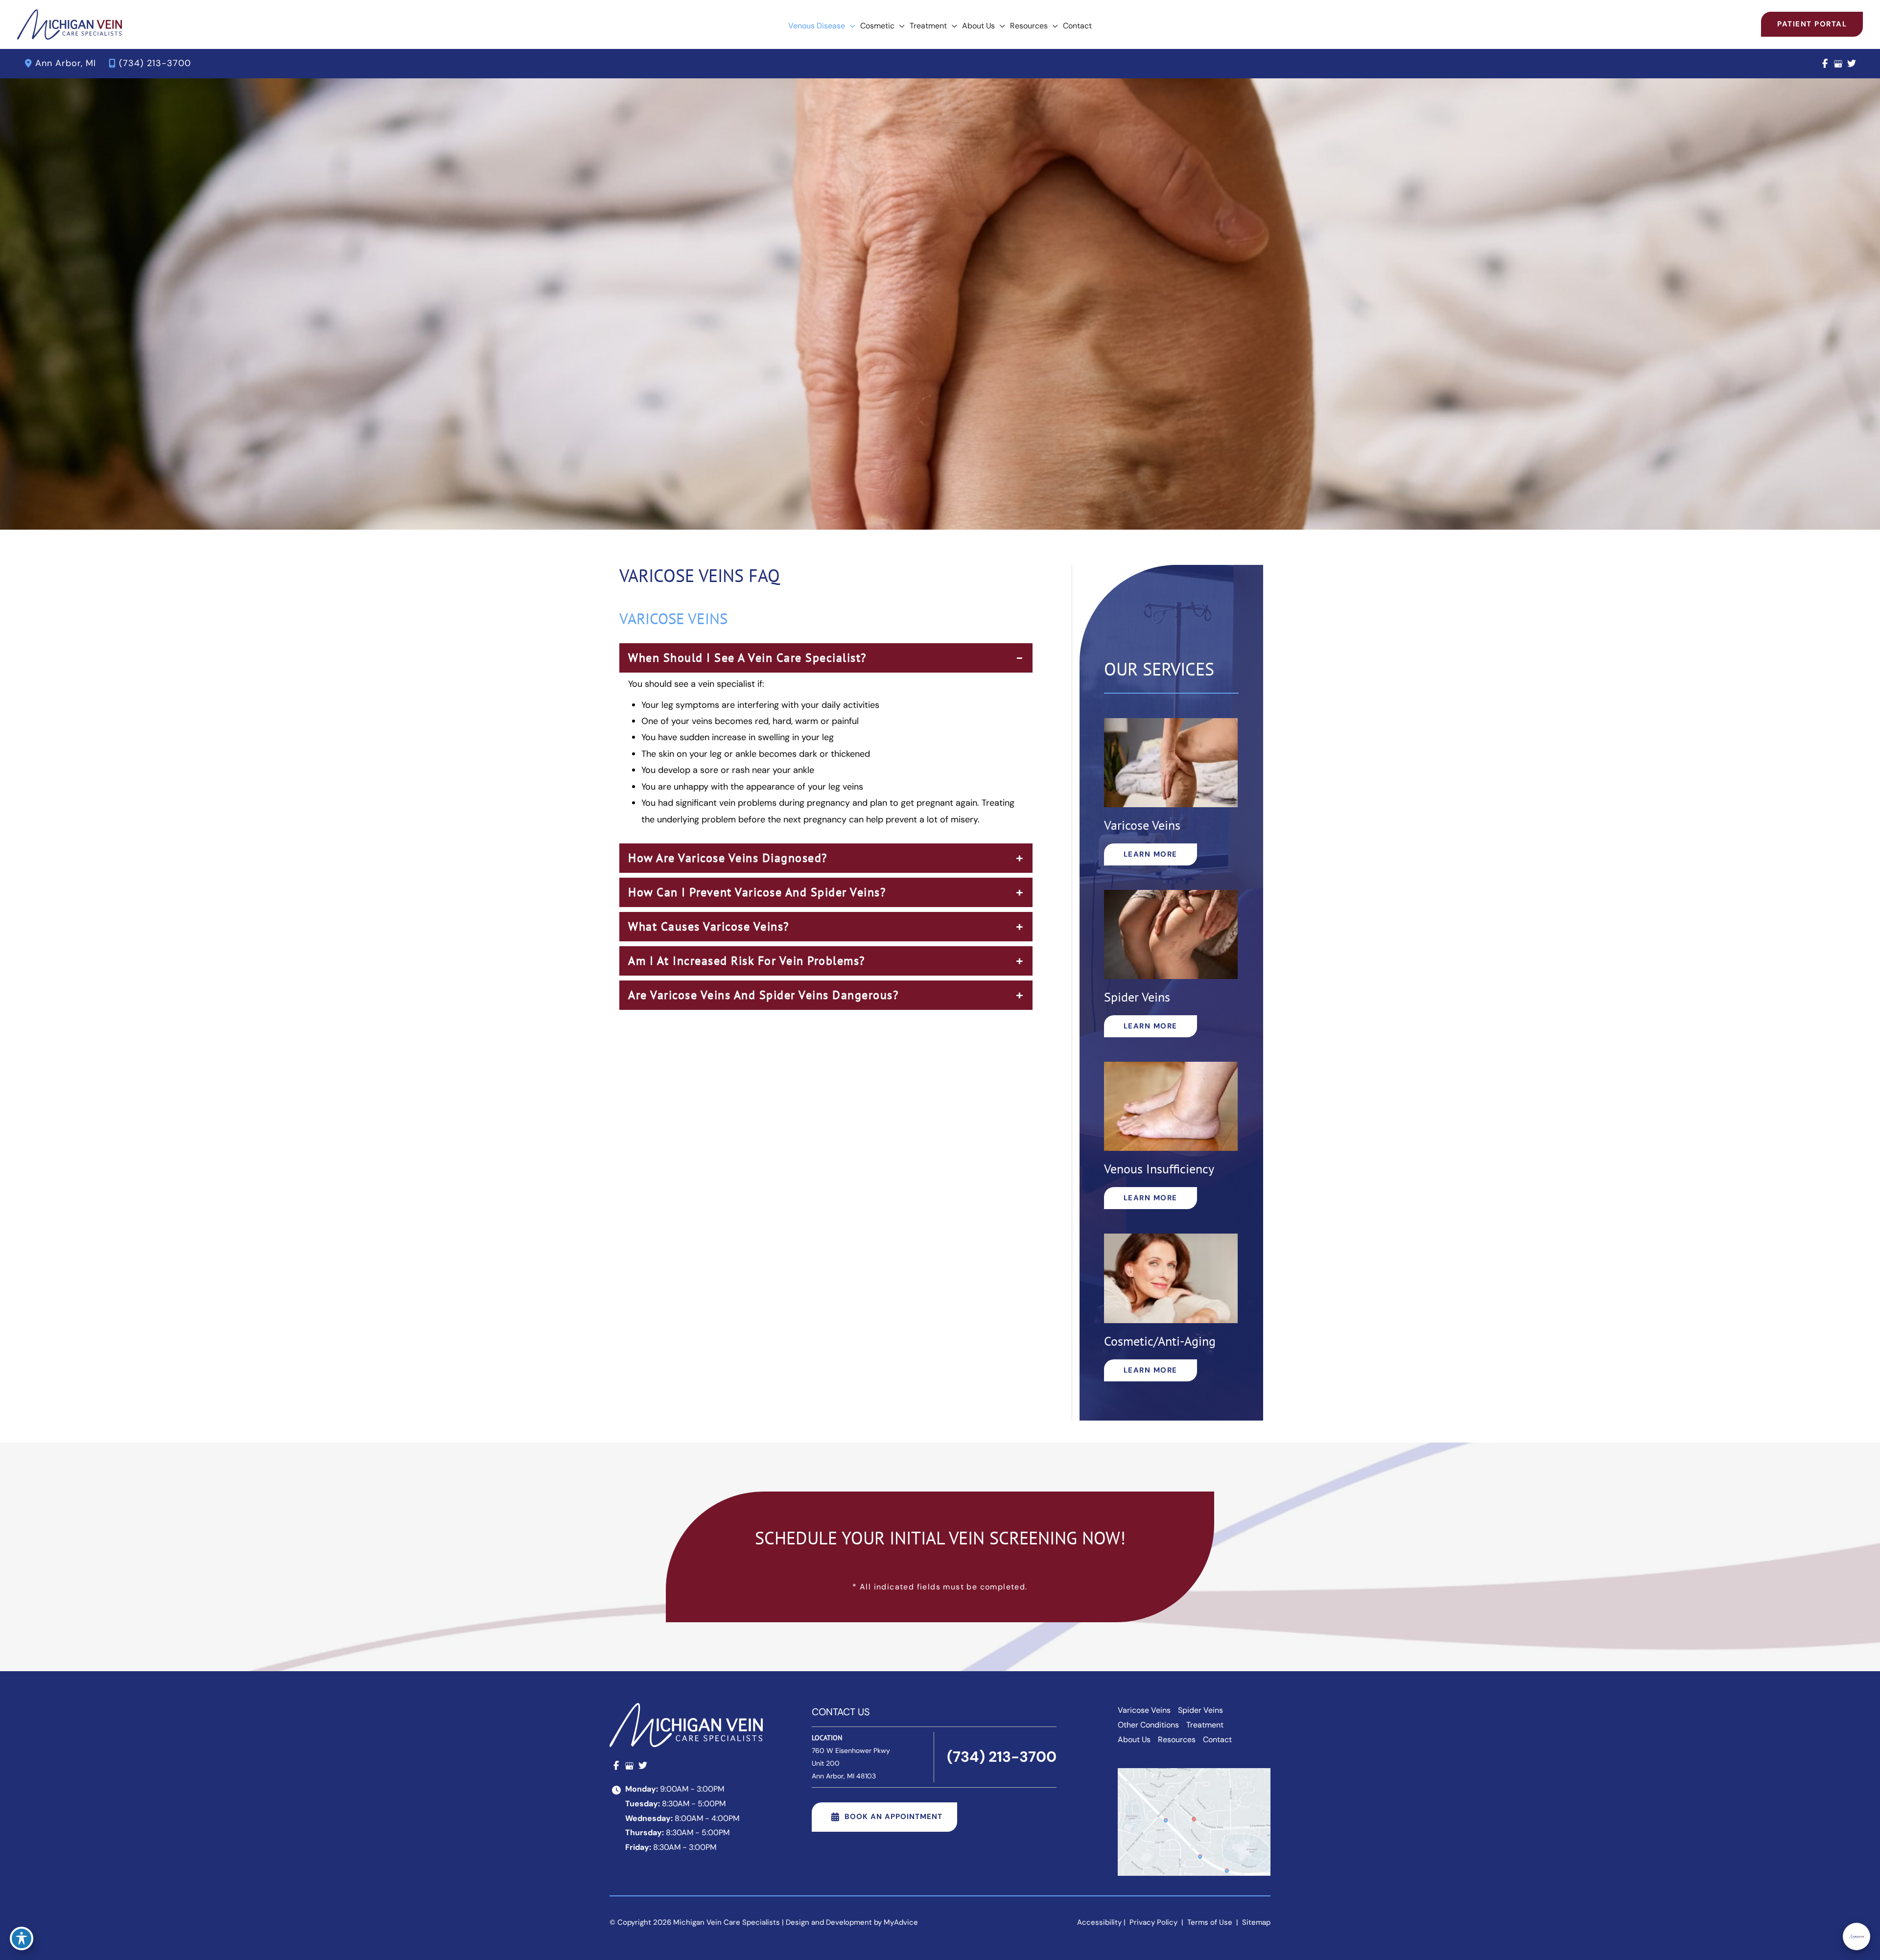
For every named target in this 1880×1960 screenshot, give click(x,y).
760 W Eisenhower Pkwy (851, 1763)
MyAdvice (901, 1922)
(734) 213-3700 (155, 63)
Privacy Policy (1153, 1922)
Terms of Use (1210, 1922)
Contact (1217, 1739)
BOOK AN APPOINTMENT (893, 1817)
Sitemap (1255, 1922)
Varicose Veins (1144, 1710)
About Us (1134, 1739)
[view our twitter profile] (1851, 64)
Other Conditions (1148, 1725)
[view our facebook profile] (1825, 64)
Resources (1177, 1739)
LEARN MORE (1151, 854)
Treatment (1205, 1725)
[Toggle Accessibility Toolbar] (22, 1938)
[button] (850, 26)
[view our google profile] (1838, 64)
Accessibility (1099, 1922)
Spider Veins (1200, 1710)
